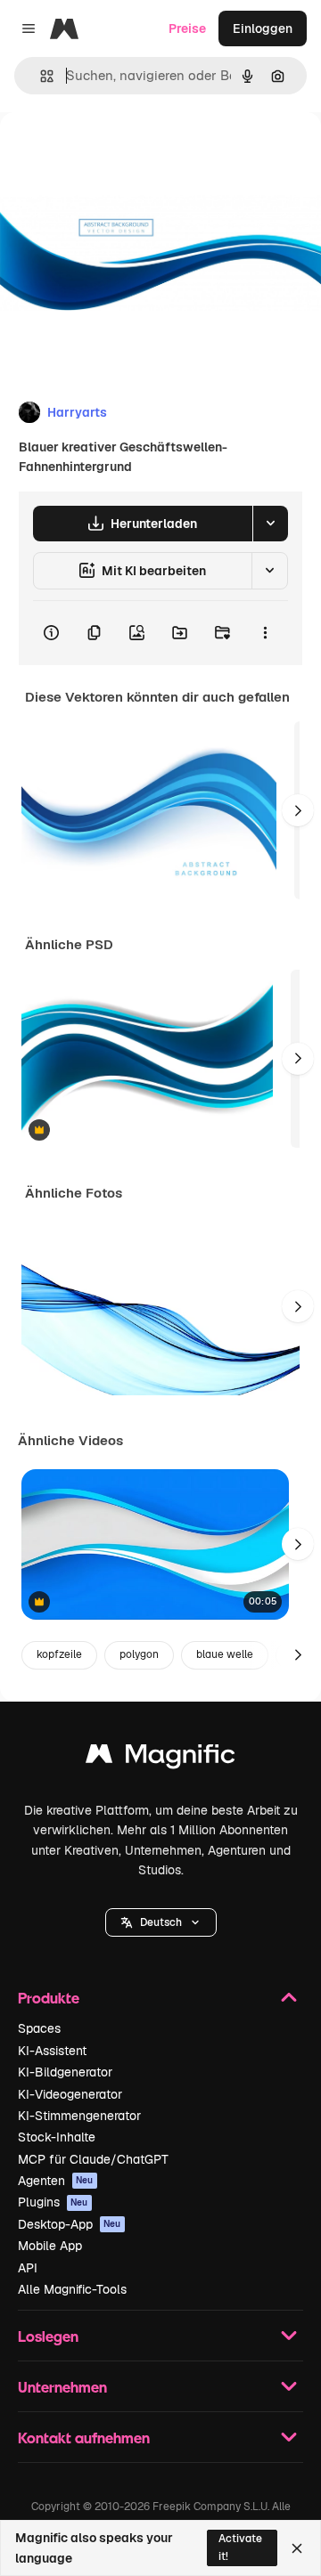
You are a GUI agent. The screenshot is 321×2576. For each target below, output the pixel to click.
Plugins (53, 2202)
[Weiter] (298, 810)
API (28, 2268)
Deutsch (161, 1922)
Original (114, 153)
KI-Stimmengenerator (79, 2116)
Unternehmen (62, 2387)
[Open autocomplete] (40, 76)
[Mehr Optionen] (265, 633)
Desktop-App (70, 2224)
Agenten (56, 2181)
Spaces (39, 2028)
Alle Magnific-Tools (72, 2289)
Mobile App (50, 2246)
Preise (187, 28)
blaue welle (225, 1654)
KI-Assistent (52, 2051)
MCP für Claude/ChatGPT (93, 2159)
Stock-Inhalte (57, 2137)
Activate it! (240, 2547)
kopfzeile (59, 1654)
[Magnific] (160, 1758)
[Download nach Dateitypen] (270, 524)
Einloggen (263, 28)
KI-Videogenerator (70, 2094)
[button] (161, 1922)
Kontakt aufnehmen (84, 2438)
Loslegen (48, 2336)
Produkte (49, 1998)
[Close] (297, 2548)
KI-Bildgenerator (65, 2072)
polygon (139, 1654)
